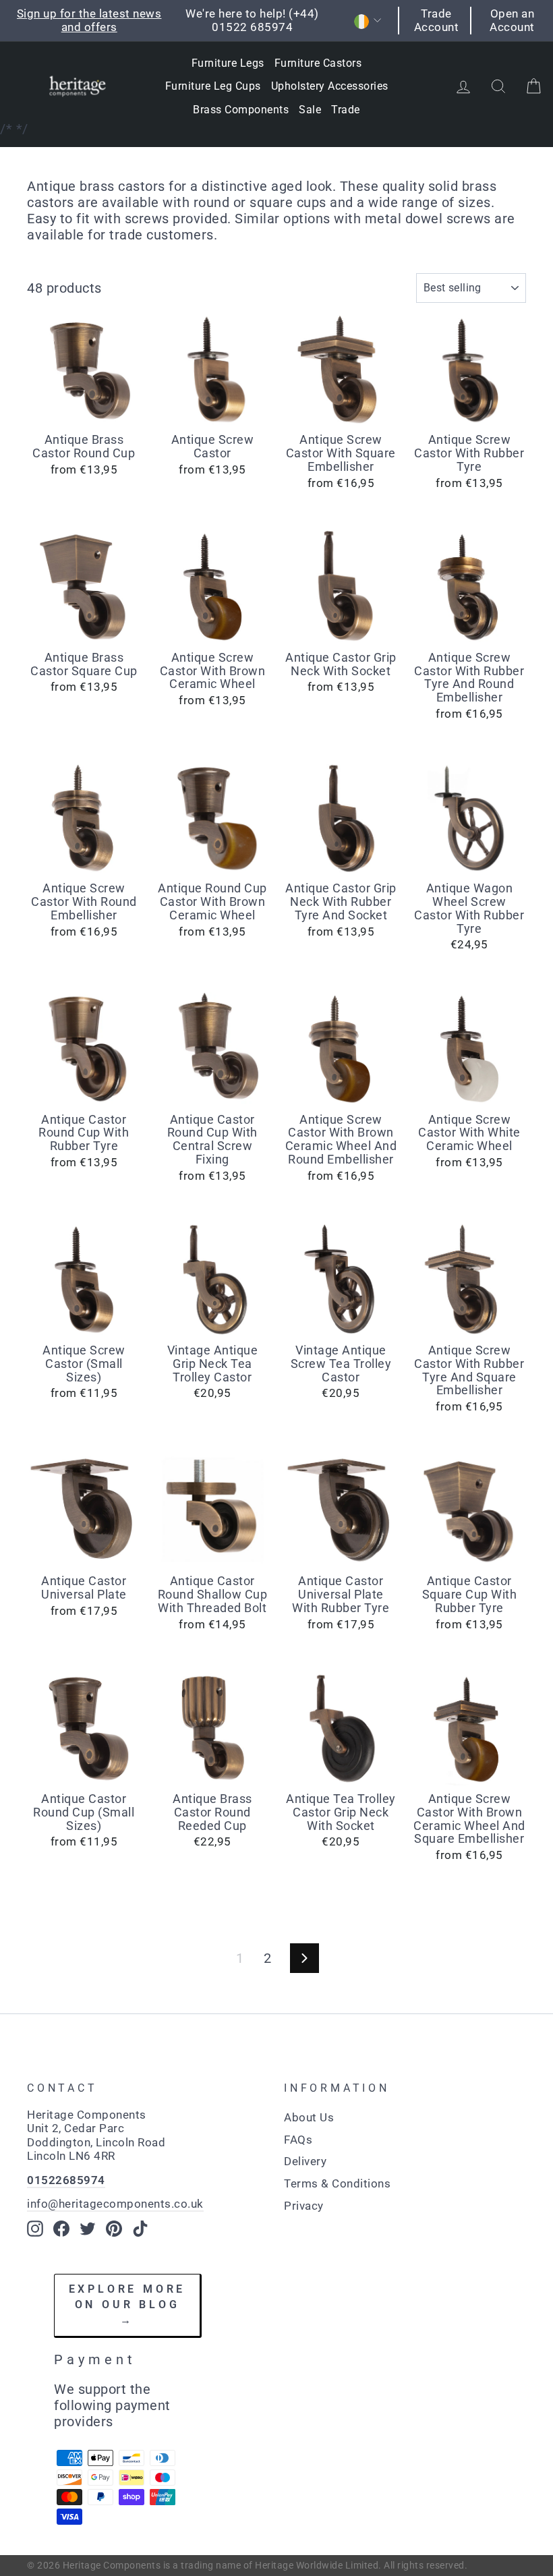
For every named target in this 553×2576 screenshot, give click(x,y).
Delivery (305, 2161)
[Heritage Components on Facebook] (61, 2229)
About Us (309, 2117)
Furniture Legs (228, 63)
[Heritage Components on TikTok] (140, 2229)
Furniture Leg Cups (213, 86)
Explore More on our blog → (127, 2304)
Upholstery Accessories (330, 86)
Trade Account (437, 20)
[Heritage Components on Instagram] (35, 2229)
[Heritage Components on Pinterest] (114, 2229)
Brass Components (241, 110)
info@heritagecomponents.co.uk (115, 2204)
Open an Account (512, 20)
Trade (346, 110)
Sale (310, 110)
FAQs (298, 2140)
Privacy (304, 2206)
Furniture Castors (318, 63)
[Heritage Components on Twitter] (88, 2229)
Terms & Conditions (337, 2183)
